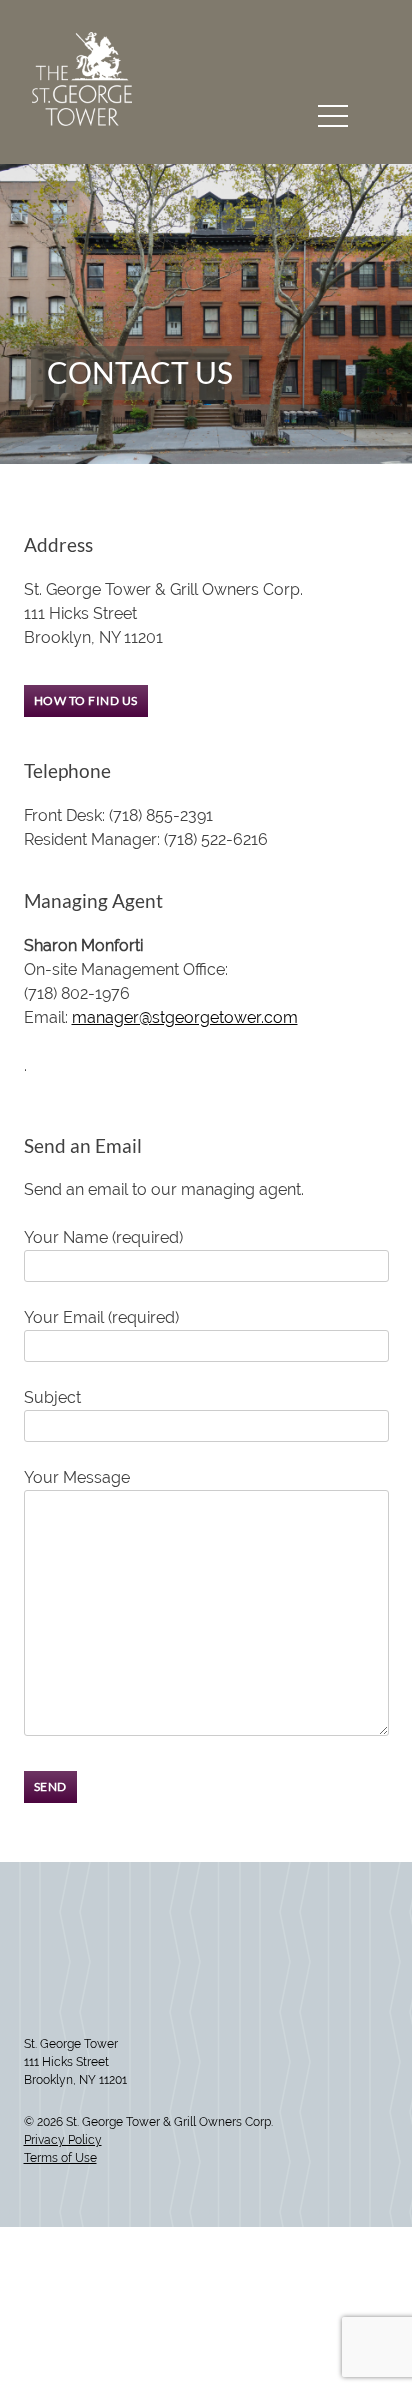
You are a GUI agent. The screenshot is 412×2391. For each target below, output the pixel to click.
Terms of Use (60, 2158)
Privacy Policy (63, 2140)
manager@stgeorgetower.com (185, 1017)
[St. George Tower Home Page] (82, 119)
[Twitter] (31, 1979)
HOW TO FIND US (86, 700)
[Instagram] (45, 1979)
